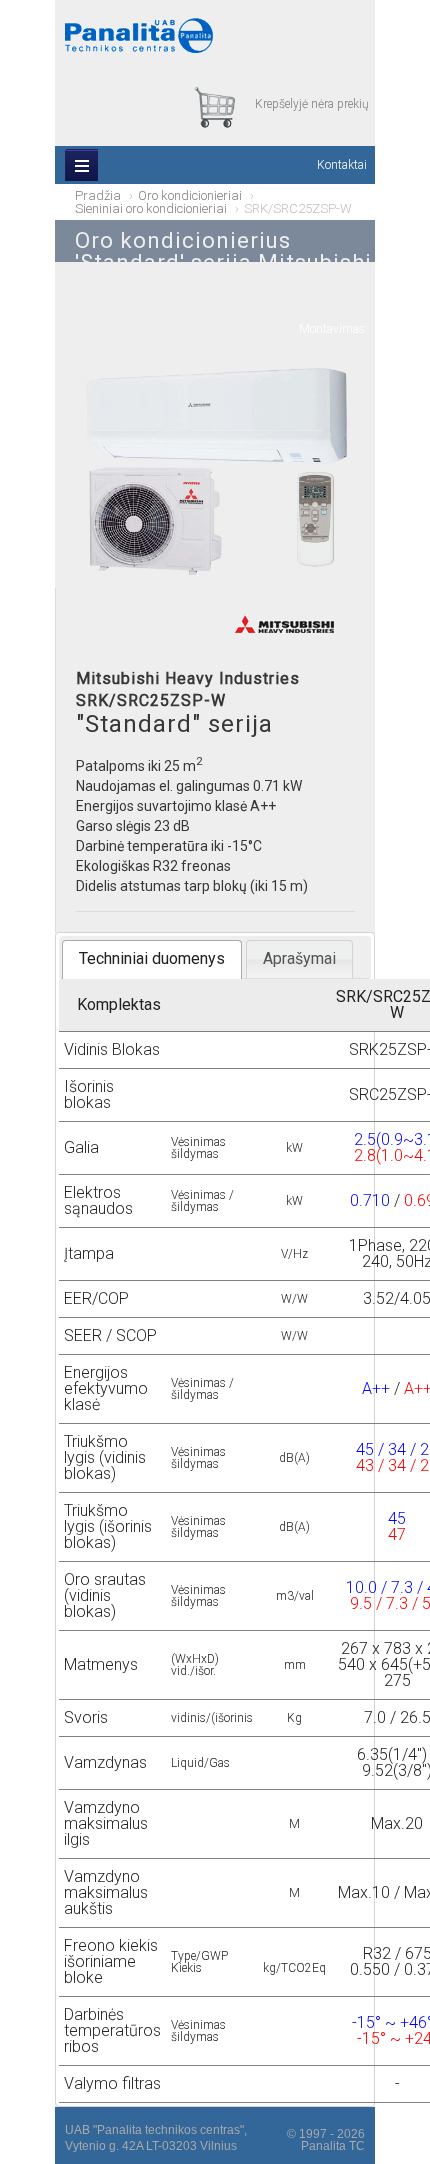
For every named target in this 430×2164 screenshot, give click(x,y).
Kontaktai (342, 165)
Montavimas (332, 329)
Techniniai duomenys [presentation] (152, 958)
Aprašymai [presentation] (299, 958)
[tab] (152, 959)
